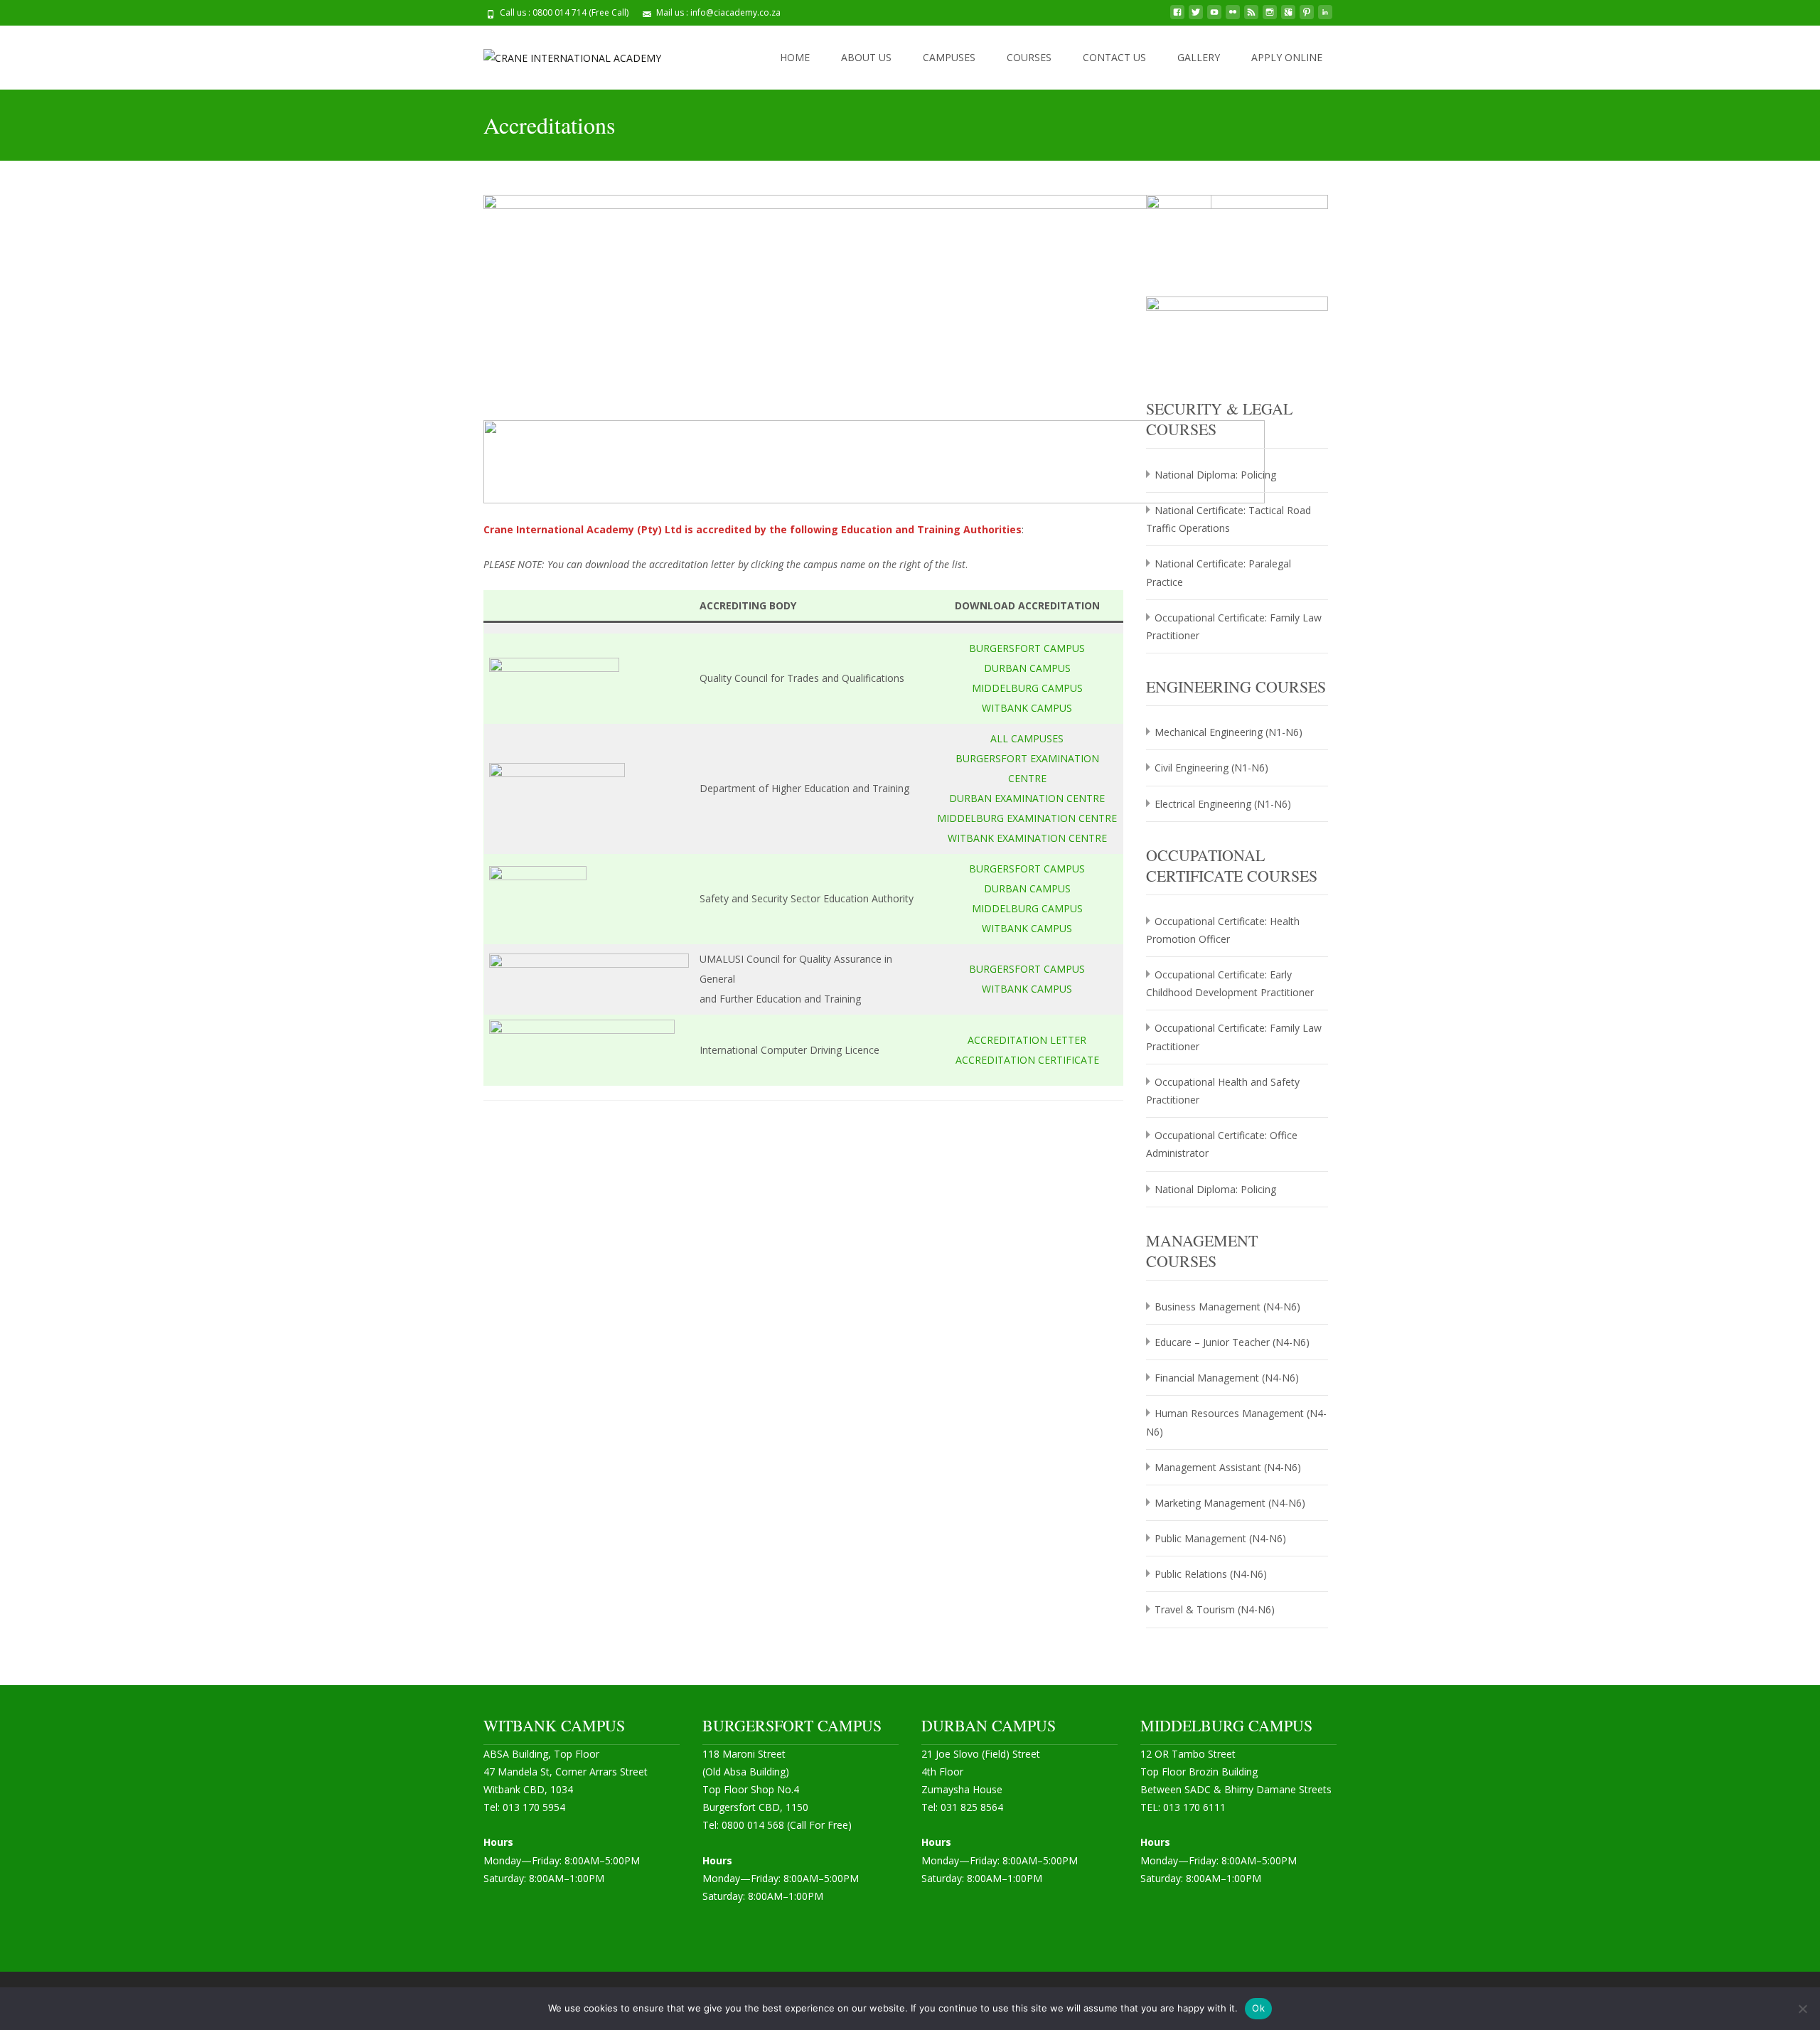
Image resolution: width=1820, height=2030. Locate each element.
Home (795, 57)
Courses (1029, 57)
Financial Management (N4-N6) (1227, 1378)
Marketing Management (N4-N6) (1230, 1503)
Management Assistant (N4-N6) (1228, 1467)
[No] (1802, 2009)
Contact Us (1114, 57)
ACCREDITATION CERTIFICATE (1027, 1060)
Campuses (949, 57)
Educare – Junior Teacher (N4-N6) (1232, 1342)
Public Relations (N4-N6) (1211, 1574)
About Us (866, 57)
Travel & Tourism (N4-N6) (1215, 1609)
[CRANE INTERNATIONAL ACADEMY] (561, 54)
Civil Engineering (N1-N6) (1211, 768)
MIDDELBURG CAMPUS (1027, 688)
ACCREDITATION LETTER (1027, 1040)
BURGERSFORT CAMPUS (1027, 648)
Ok (1258, 2008)
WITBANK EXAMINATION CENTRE (1027, 838)
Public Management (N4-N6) (1220, 1538)
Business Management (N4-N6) (1227, 1307)
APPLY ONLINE (1287, 57)
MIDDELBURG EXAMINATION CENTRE (1027, 818)
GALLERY (1199, 57)
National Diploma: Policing (1215, 475)
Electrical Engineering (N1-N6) (1223, 804)
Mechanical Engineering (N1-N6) (1228, 732)
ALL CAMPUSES (1027, 738)
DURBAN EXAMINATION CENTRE (1027, 798)
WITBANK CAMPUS (1027, 708)
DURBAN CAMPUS (1027, 668)
